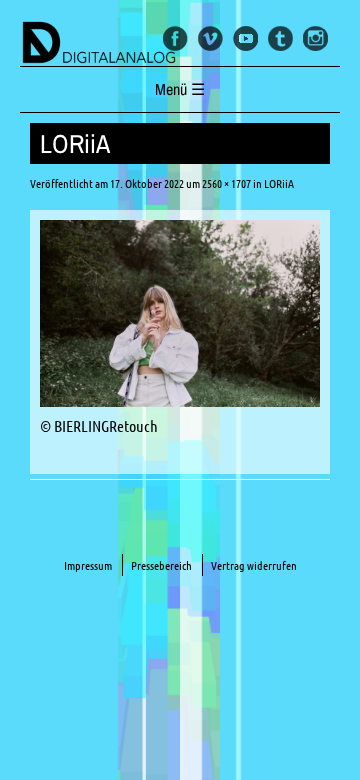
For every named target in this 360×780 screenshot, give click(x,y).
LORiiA (279, 183)
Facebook (175, 38)
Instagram (315, 38)
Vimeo (210, 38)
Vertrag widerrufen (254, 565)
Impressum (88, 565)
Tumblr (280, 38)
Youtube (245, 38)
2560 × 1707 (226, 183)
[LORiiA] (180, 401)
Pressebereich (161, 565)
